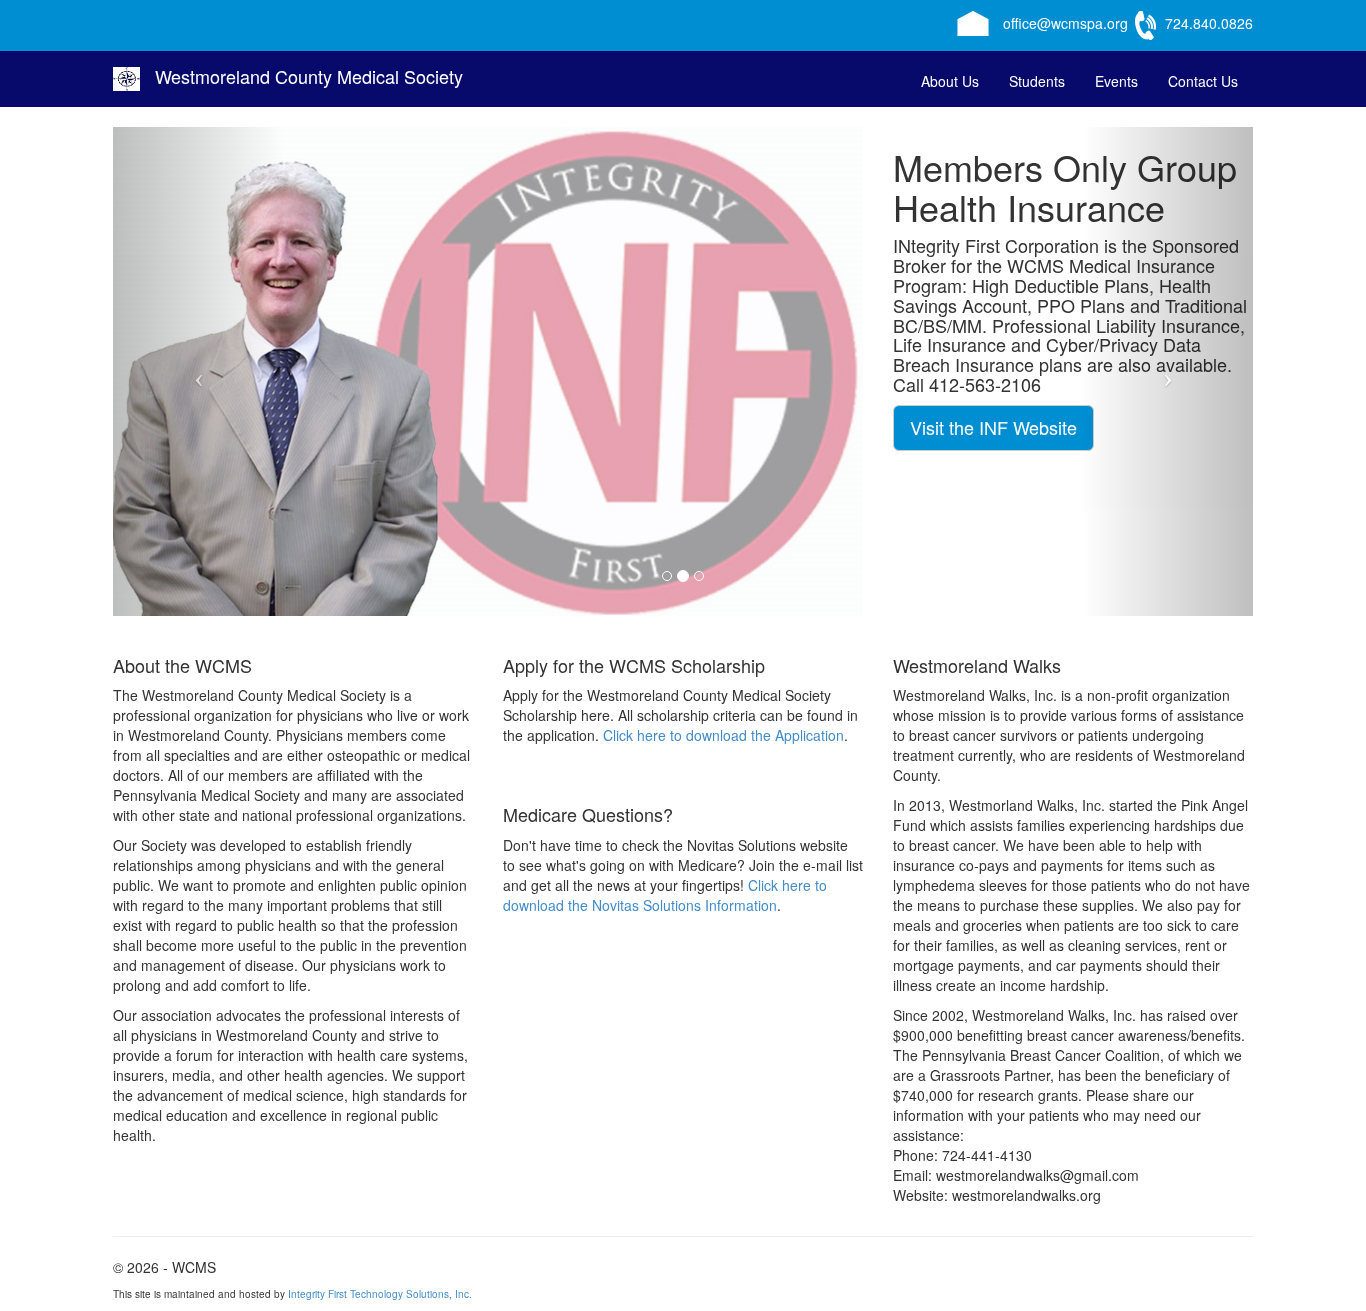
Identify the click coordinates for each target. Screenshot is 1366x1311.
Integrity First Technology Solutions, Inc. (380, 1294)
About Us (950, 81)
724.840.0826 (1209, 23)
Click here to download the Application (723, 735)
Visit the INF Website (977, 427)
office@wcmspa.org (1065, 23)
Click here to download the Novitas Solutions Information (665, 895)
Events (1116, 81)
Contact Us (1203, 81)
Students (1037, 81)
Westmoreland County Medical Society (309, 76)
